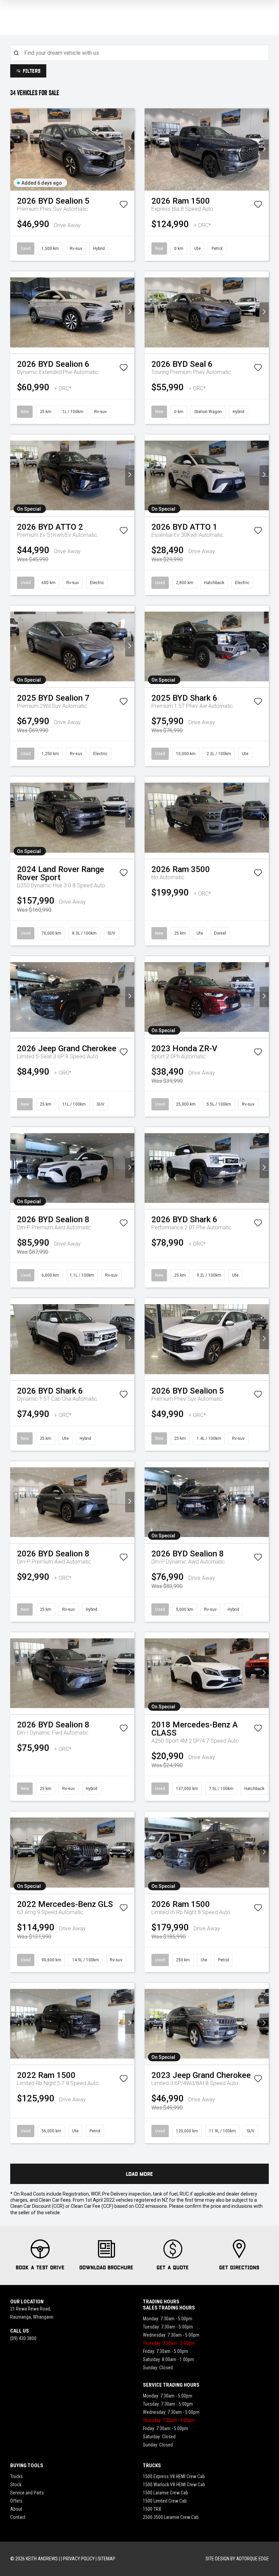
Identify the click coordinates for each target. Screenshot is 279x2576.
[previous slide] (15, 149)
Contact (18, 2517)
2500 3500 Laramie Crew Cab (171, 2517)
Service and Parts (27, 2493)
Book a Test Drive (40, 2267)
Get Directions (239, 2267)
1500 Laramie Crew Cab (166, 2493)
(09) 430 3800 (23, 2338)
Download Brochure (106, 2267)
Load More (139, 2174)
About (16, 2509)
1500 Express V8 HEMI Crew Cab (174, 2476)
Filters (32, 71)
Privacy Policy (79, 2559)
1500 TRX (152, 2509)
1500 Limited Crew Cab (165, 2501)
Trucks (17, 2476)
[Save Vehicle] (124, 206)
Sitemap (106, 2559)
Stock (16, 2485)
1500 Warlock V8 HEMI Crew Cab (174, 2485)
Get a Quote (173, 2267)
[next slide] (130, 149)
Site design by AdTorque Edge (237, 2559)
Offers (16, 2501)
